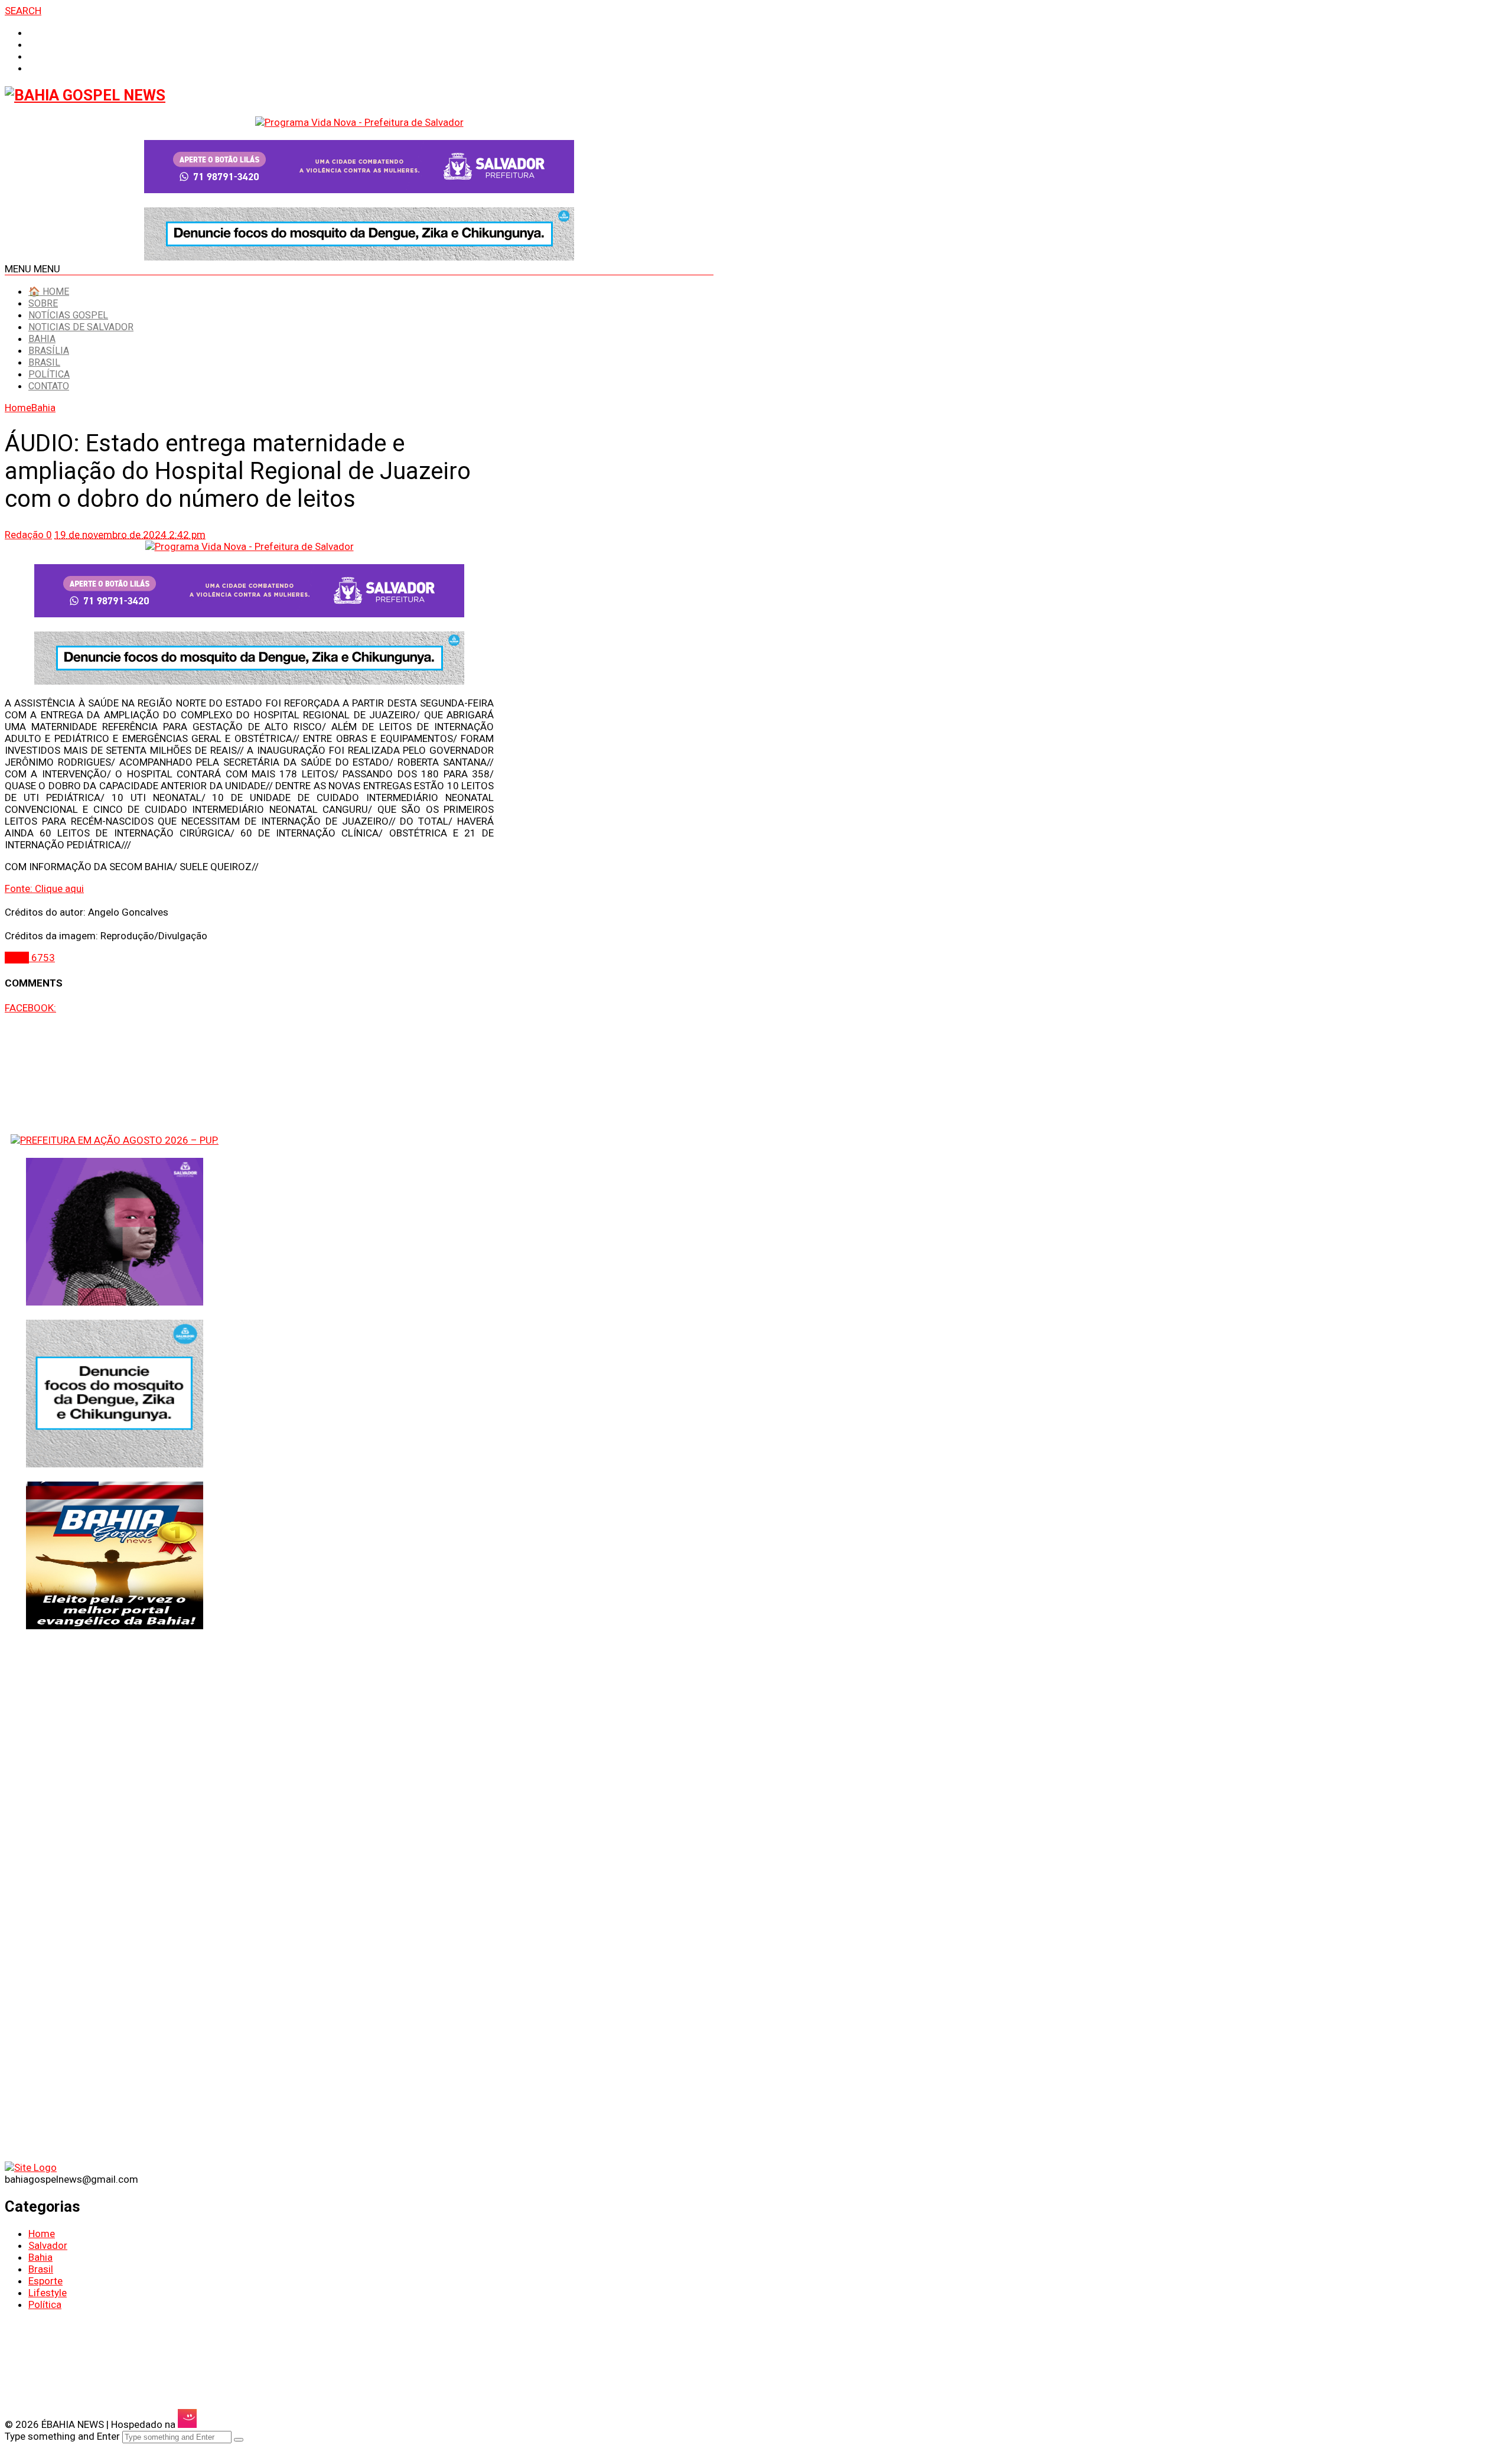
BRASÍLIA (49, 351)
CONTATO (49, 386)
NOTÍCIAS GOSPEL (68, 315)
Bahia (40, 2257)
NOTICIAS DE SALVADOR (81, 327)
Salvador (48, 2245)
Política (45, 2304)
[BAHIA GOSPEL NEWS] (85, 95)
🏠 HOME (49, 292)
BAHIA (42, 339)
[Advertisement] (115, 2079)
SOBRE (43, 303)
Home (42, 2234)
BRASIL (44, 362)
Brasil (41, 2269)
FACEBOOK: (30, 1008)
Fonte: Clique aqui (44, 888)
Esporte (45, 2281)
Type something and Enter (62, 2436)
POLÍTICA (49, 374)
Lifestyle (48, 2293)
